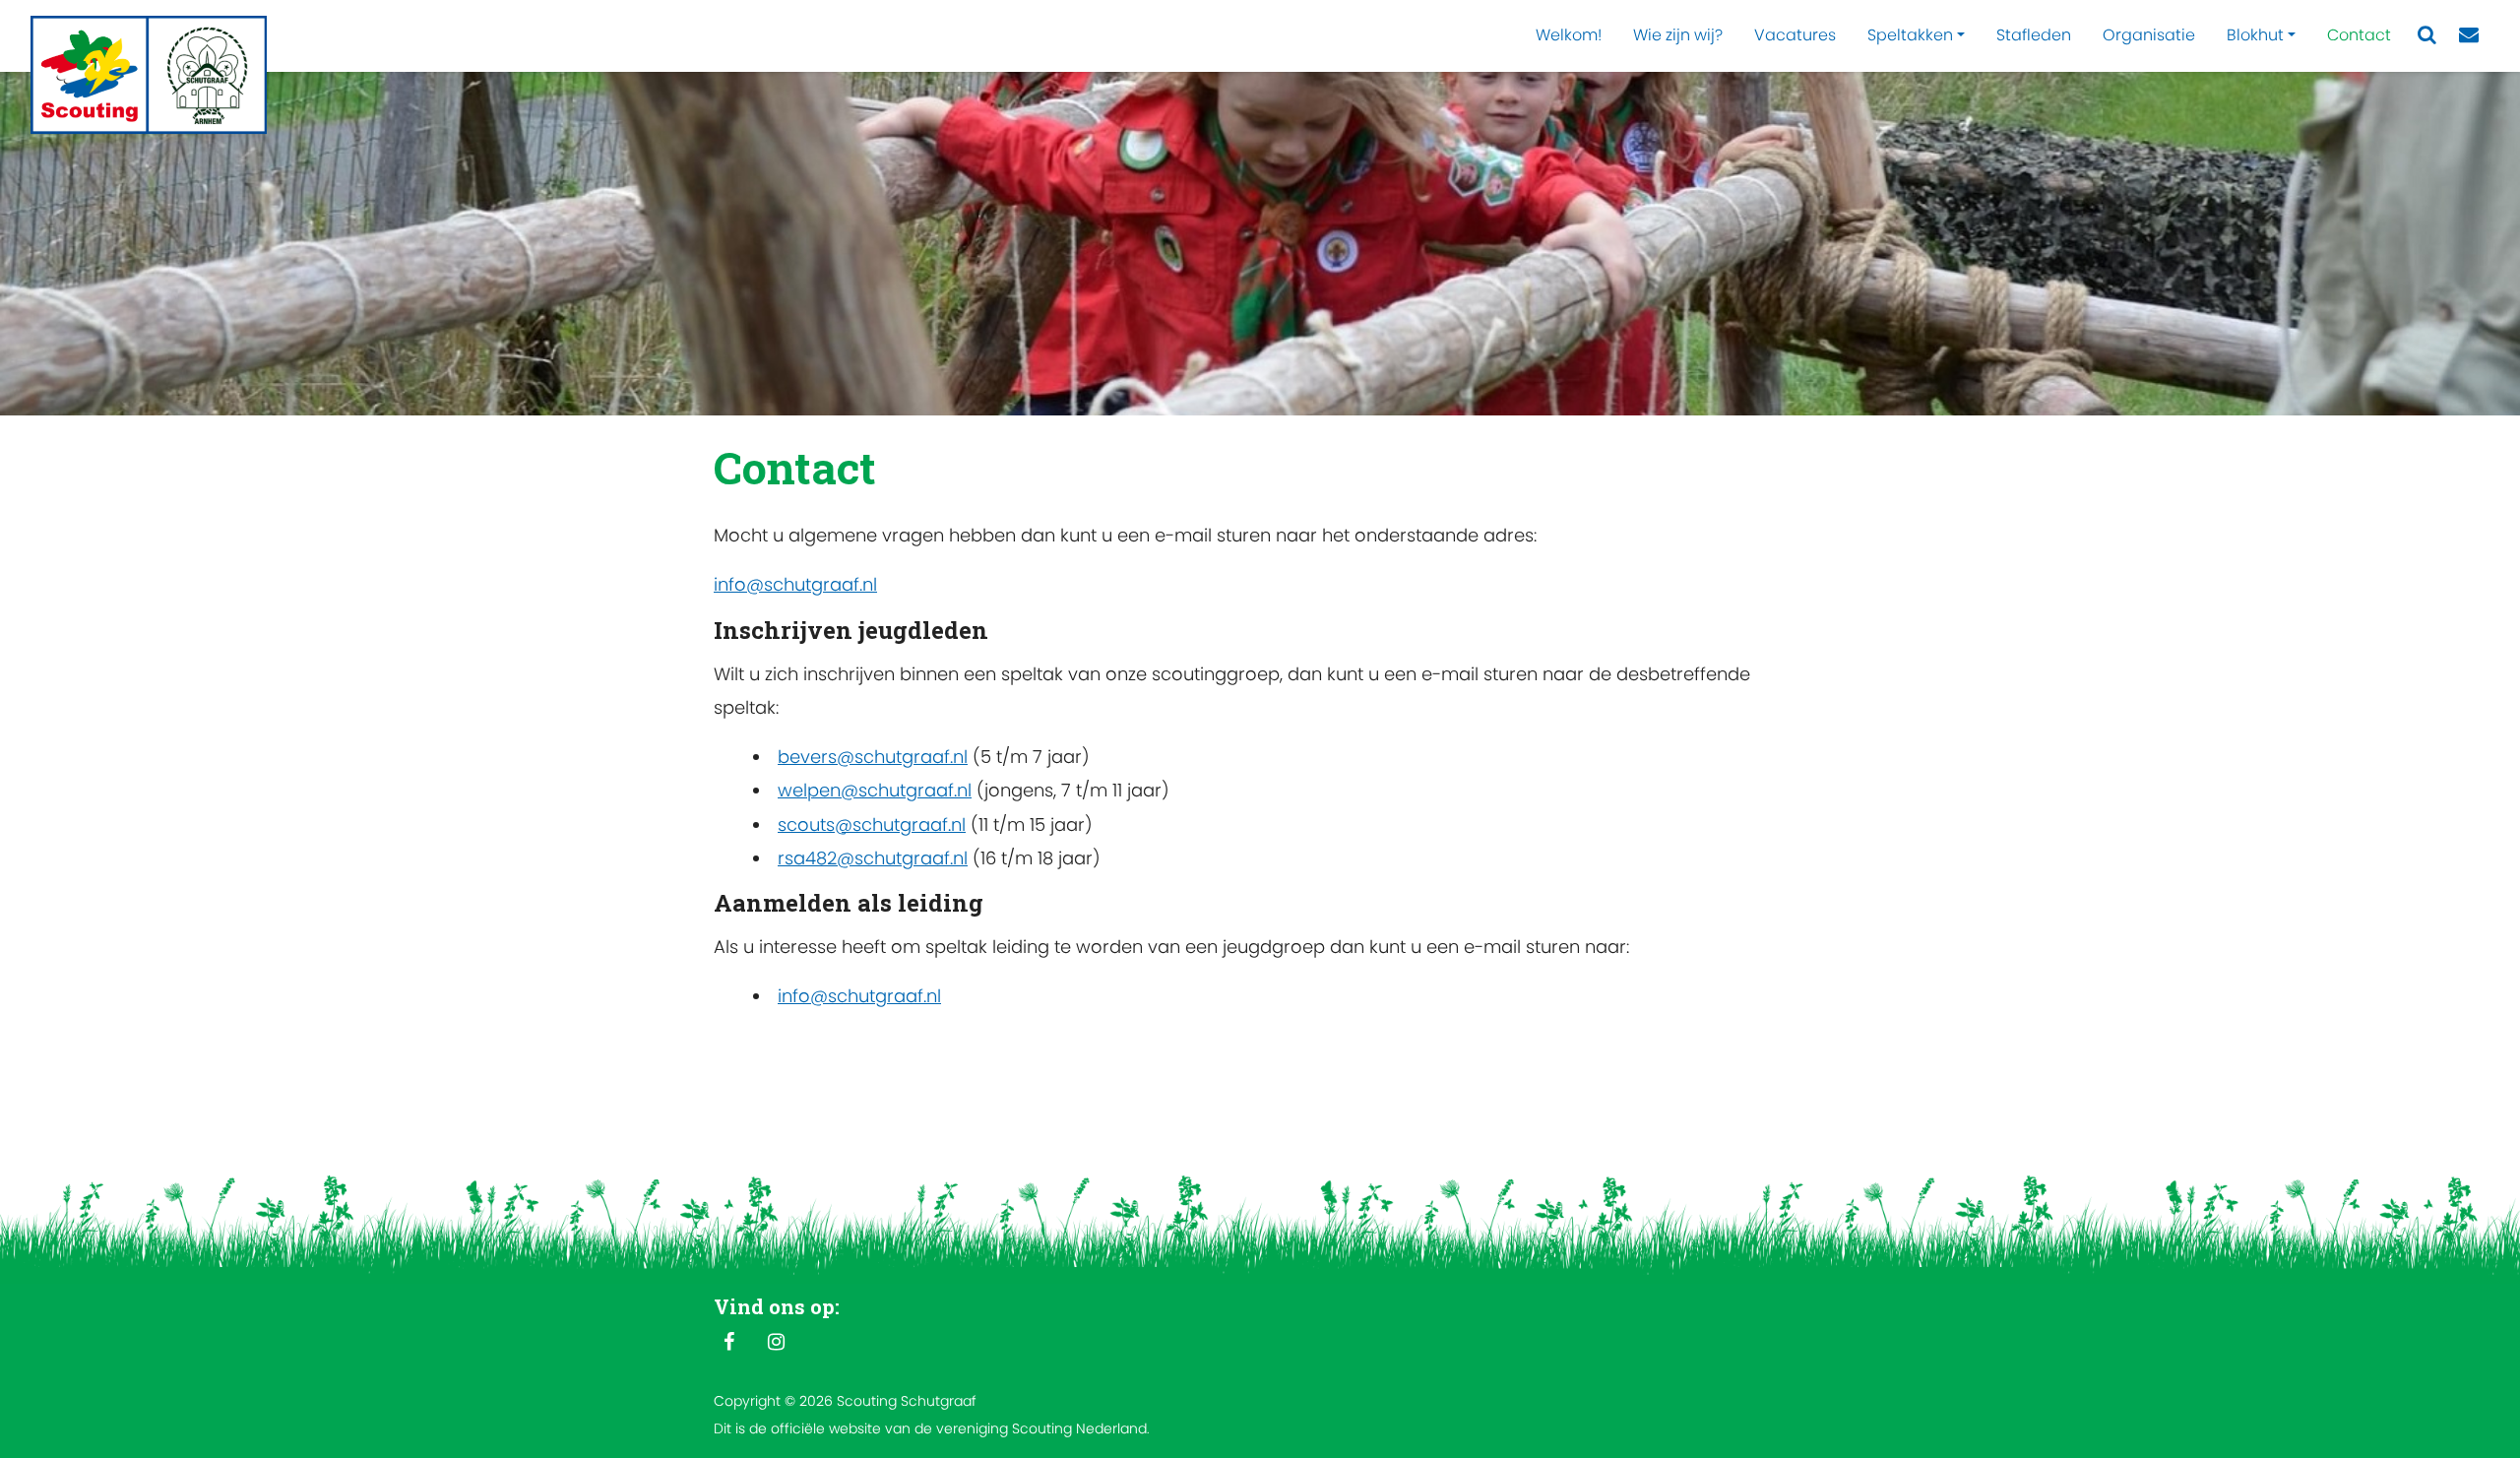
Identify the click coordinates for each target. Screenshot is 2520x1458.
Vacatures (1795, 35)
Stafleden (2034, 35)
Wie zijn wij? (1678, 35)
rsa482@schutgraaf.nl (873, 858)
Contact (2359, 35)
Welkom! (1569, 35)
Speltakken (1910, 35)
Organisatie (2149, 35)
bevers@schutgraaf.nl (873, 757)
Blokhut (2255, 35)
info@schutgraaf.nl (795, 584)
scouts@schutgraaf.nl (872, 824)
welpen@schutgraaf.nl (875, 790)
